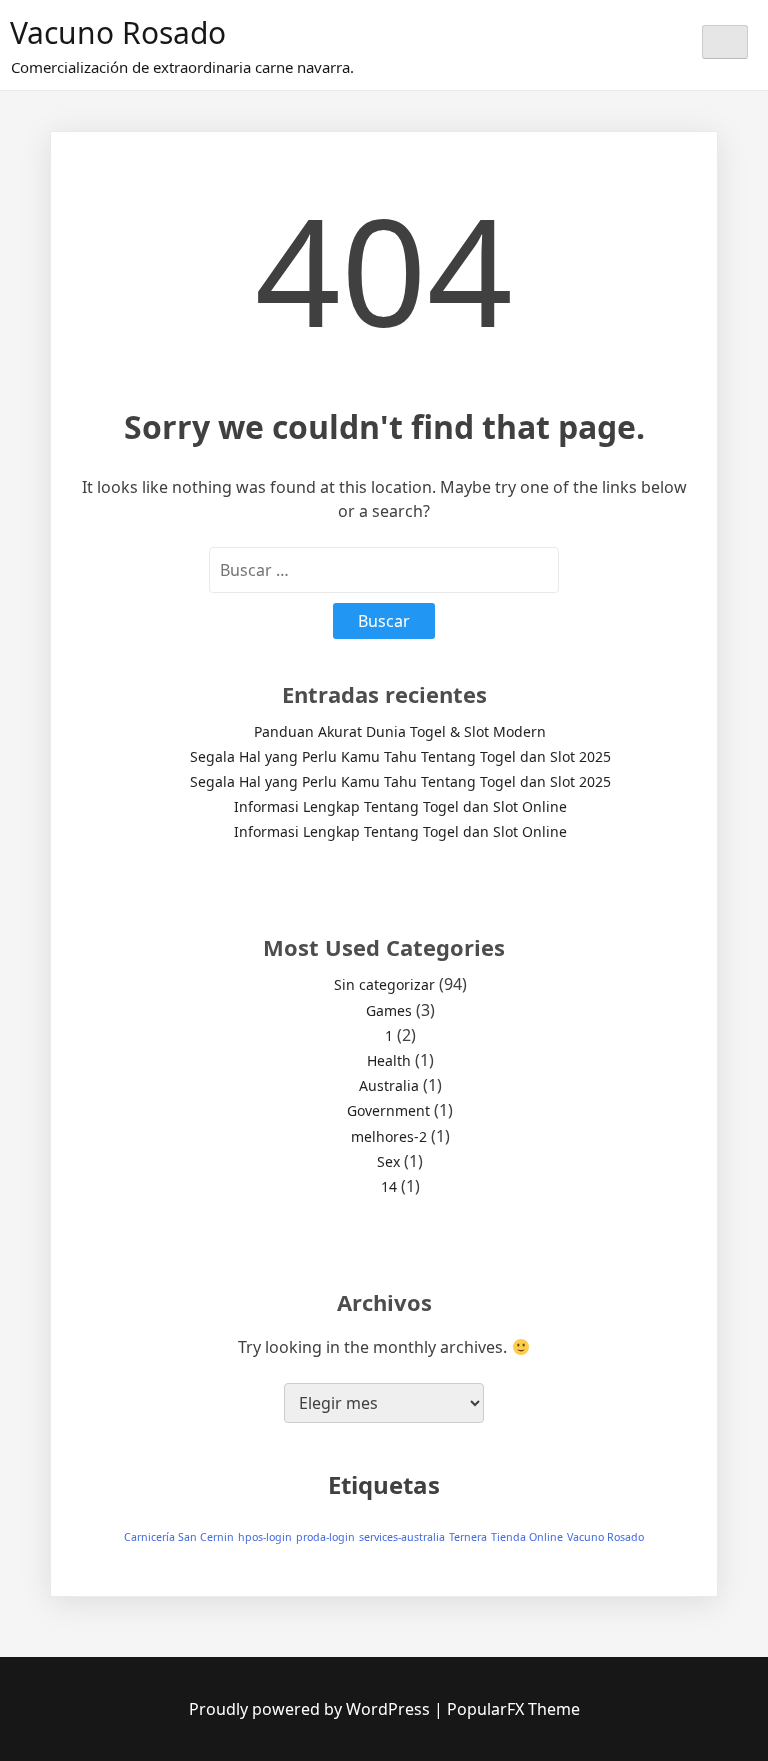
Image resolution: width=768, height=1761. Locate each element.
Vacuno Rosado (118, 32)
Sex (388, 1161)
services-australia (402, 1537)
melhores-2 (389, 1136)
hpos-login (265, 1537)
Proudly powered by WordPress (311, 1709)
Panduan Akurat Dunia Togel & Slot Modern (400, 731)
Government (388, 1110)
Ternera (468, 1537)
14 (389, 1186)
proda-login (325, 1537)
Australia (389, 1085)
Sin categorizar (384, 984)
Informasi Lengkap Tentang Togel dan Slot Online (400, 806)
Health (389, 1060)
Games (389, 1010)
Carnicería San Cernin (179, 1537)
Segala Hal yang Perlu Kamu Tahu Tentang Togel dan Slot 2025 (400, 756)
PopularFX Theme (513, 1709)
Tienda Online (527, 1537)
